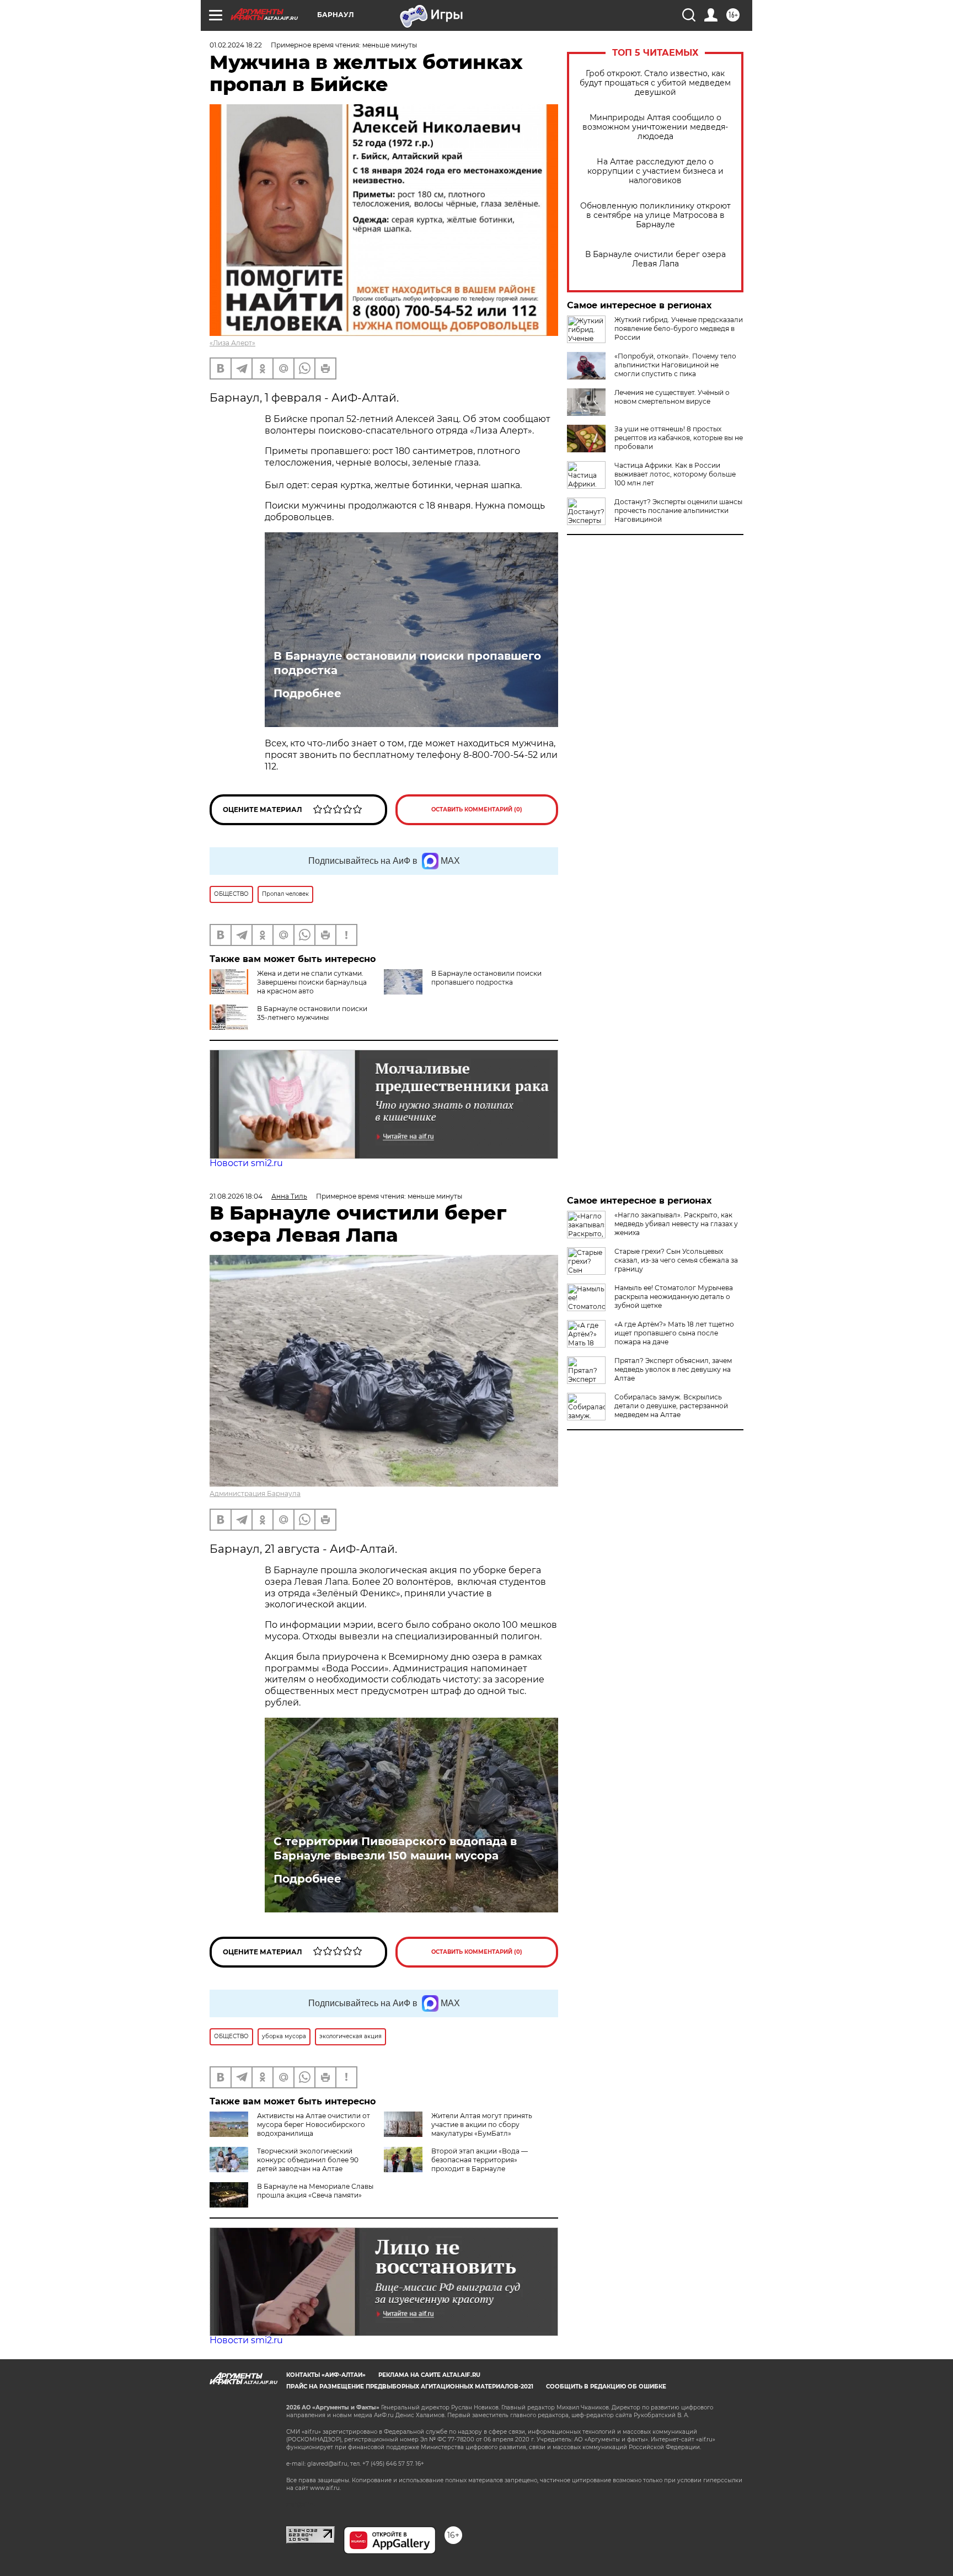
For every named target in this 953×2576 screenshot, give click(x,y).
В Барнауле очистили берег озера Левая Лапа (655, 259)
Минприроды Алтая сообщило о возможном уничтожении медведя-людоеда (655, 127)
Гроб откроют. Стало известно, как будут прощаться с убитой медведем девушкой (655, 83)
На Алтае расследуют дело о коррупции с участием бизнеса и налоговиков (655, 171)
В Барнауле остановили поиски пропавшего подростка (407, 663)
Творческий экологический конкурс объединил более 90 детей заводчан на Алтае (308, 2160)
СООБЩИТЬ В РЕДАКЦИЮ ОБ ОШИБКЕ (606, 2387)
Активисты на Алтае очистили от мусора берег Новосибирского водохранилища (314, 2125)
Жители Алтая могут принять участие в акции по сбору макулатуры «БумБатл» (482, 2125)
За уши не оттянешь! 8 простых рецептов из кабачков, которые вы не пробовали (679, 438)
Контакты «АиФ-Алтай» (326, 2375)
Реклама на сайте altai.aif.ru (429, 2375)
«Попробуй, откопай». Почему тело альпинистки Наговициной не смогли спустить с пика (675, 365)
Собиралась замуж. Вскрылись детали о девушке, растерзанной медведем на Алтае (671, 1406)
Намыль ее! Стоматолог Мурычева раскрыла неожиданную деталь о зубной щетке (674, 1297)
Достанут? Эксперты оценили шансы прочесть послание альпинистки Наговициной (678, 511)
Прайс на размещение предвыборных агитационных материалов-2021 (410, 2387)
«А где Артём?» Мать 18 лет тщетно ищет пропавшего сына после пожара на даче (674, 1333)
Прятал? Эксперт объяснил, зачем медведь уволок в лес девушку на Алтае (673, 1369)
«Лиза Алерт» (232, 343)
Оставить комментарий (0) (477, 809)
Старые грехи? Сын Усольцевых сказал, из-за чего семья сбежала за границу (676, 1260)
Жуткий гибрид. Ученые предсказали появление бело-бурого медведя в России (679, 328)
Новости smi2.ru (246, 1163)
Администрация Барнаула (255, 1493)
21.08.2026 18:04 (236, 1196)
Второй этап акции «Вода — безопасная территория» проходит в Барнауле (480, 2160)
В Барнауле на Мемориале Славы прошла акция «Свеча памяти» (315, 2191)
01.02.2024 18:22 (236, 45)
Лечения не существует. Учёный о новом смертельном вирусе (672, 397)
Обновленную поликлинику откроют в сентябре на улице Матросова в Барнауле (655, 215)
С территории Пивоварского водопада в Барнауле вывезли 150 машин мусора (395, 1848)
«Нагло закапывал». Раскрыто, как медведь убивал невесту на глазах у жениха (676, 1224)
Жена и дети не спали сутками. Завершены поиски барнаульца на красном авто (312, 982)
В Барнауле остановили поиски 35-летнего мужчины (312, 1013)
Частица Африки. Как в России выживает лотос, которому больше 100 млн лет (675, 474)
